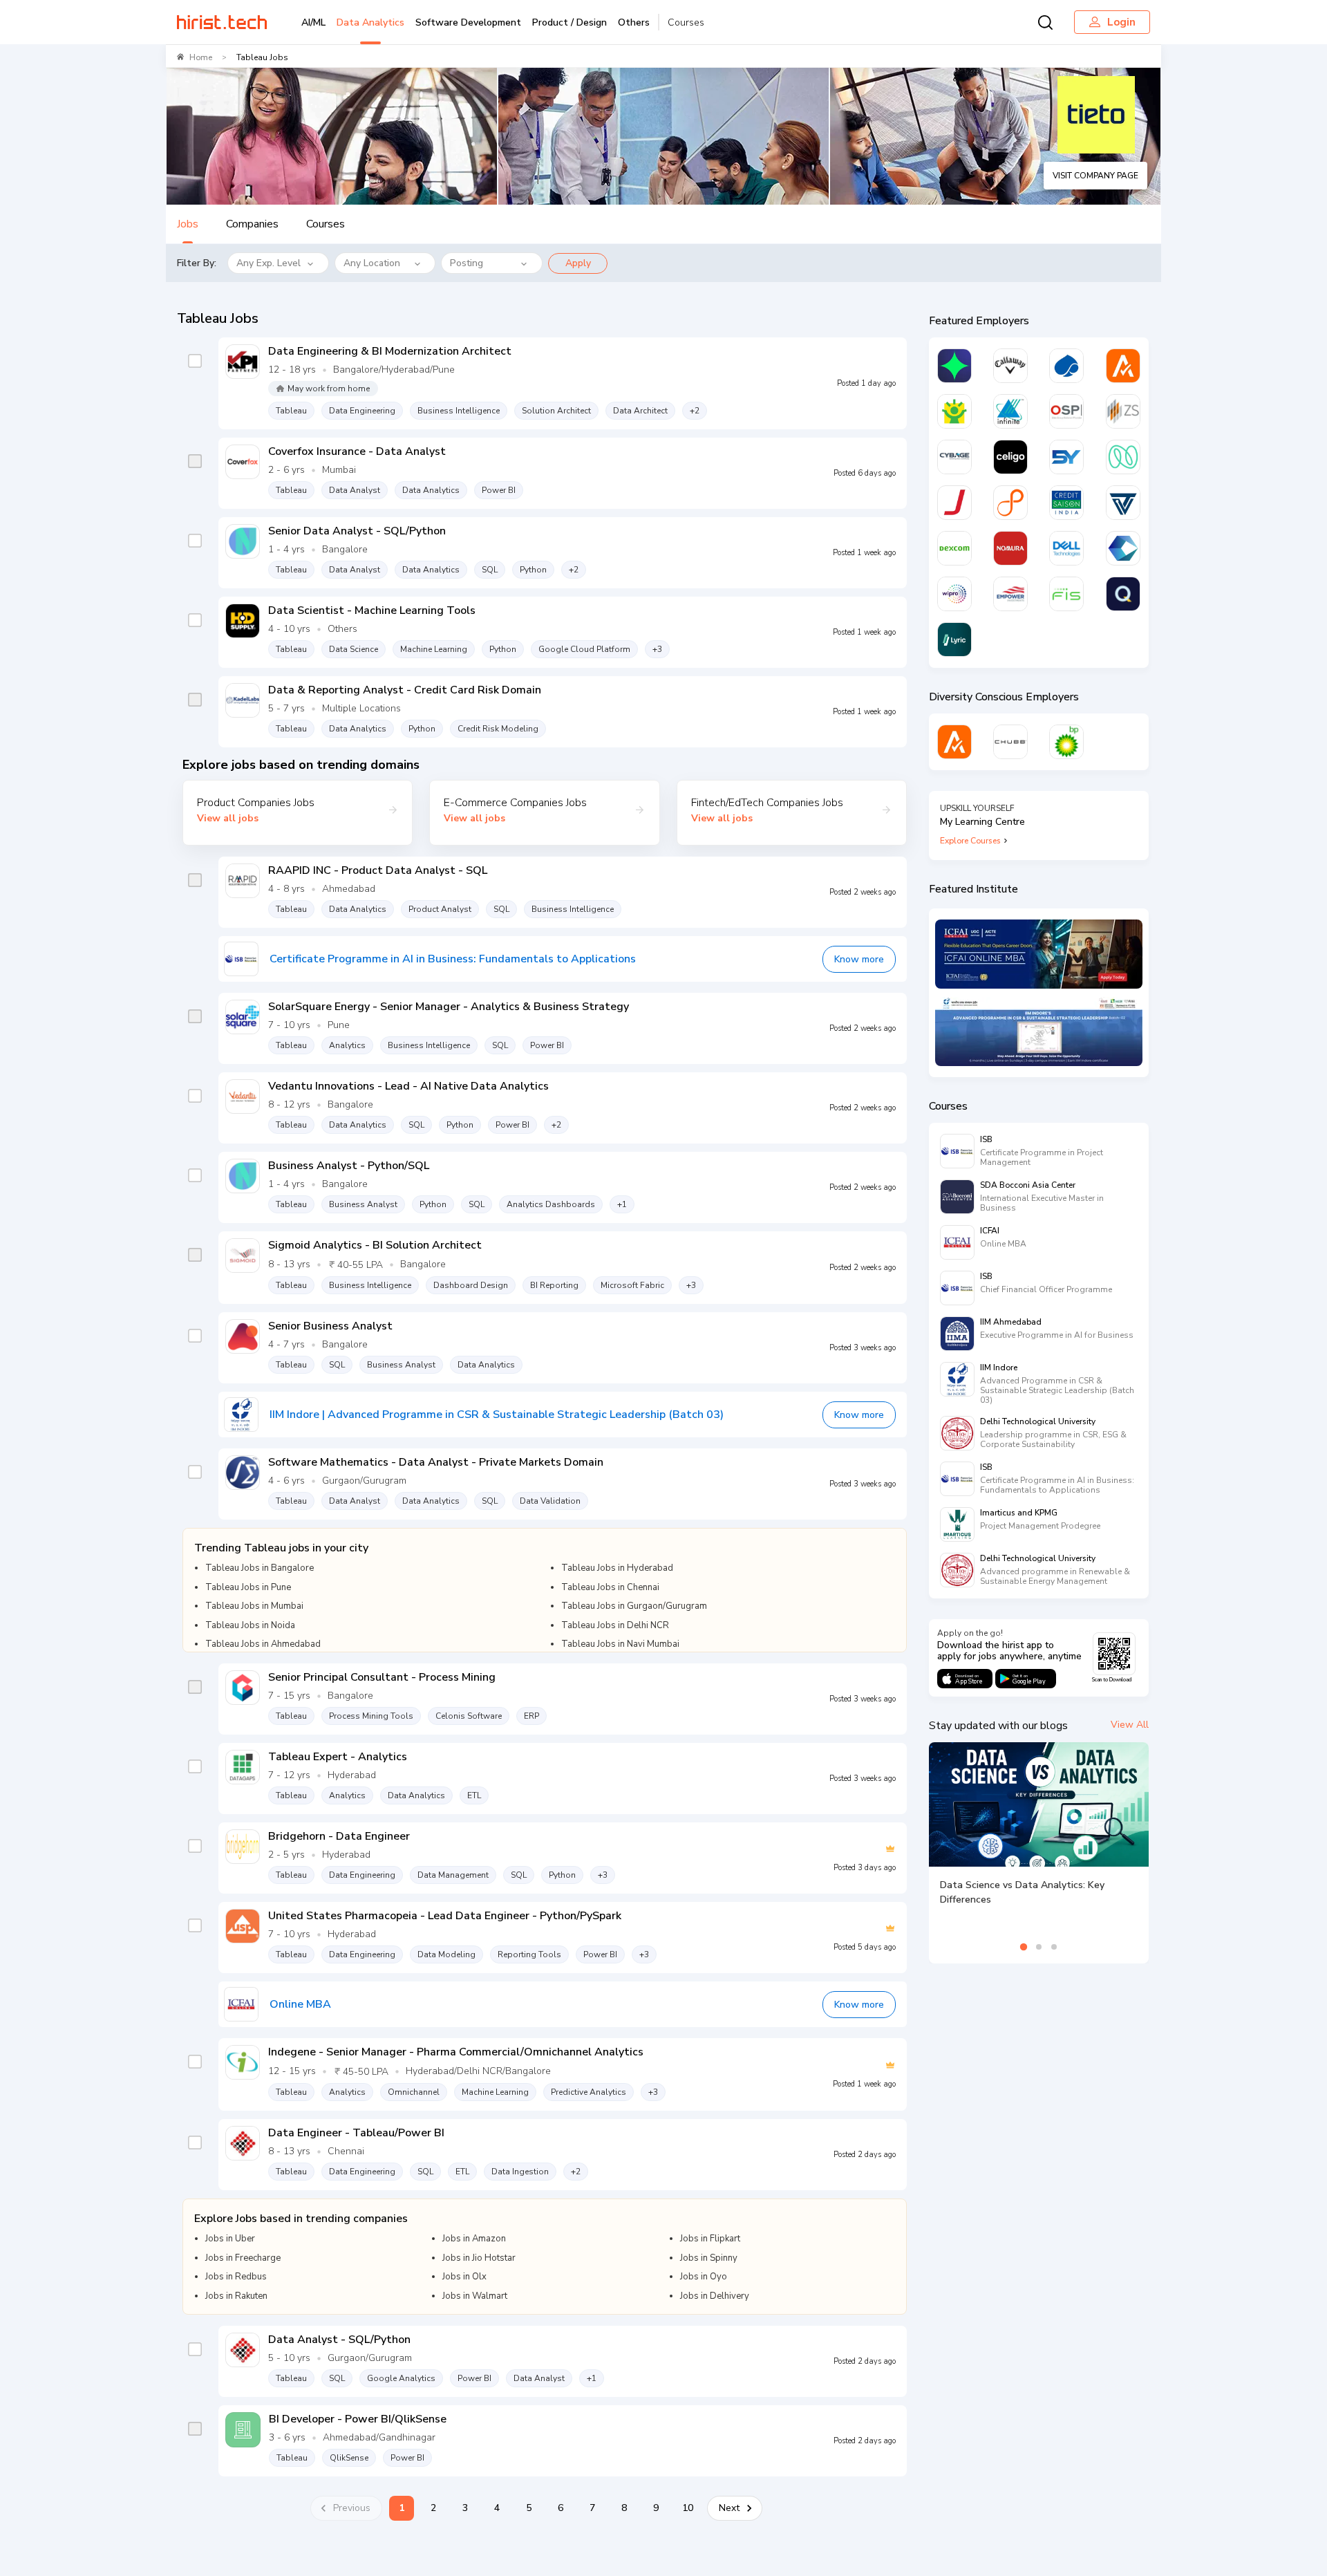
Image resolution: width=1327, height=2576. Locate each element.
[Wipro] (954, 594)
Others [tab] (634, 22)
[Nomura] (1010, 548)
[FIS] (1066, 594)
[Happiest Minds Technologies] (954, 411)
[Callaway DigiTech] (1010, 366)
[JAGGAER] (954, 503)
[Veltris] (1123, 503)
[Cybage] (954, 457)
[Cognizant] (1123, 548)
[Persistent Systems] (1010, 503)
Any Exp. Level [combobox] (269, 263)
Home (201, 57)
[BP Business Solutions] (1066, 742)
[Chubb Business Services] (1010, 742)
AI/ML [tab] (313, 22)
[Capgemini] (1066, 366)
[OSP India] (1066, 411)
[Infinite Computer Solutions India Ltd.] (1010, 411)
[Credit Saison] (1066, 503)
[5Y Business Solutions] (1066, 457)
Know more (859, 959)
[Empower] (1010, 594)
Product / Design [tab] (570, 22)
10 (688, 2508)
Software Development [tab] (468, 22)
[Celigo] (1010, 457)
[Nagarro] (1123, 457)
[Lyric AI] (954, 640)
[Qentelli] (1123, 594)
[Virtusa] (954, 366)
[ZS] (1123, 411)
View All (1130, 1725)
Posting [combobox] (467, 263)
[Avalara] (1123, 366)
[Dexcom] (954, 548)
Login (1121, 22)
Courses (686, 22)
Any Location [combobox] (372, 263)
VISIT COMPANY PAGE (1095, 176)
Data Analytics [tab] (370, 22)
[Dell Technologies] (1066, 548)
